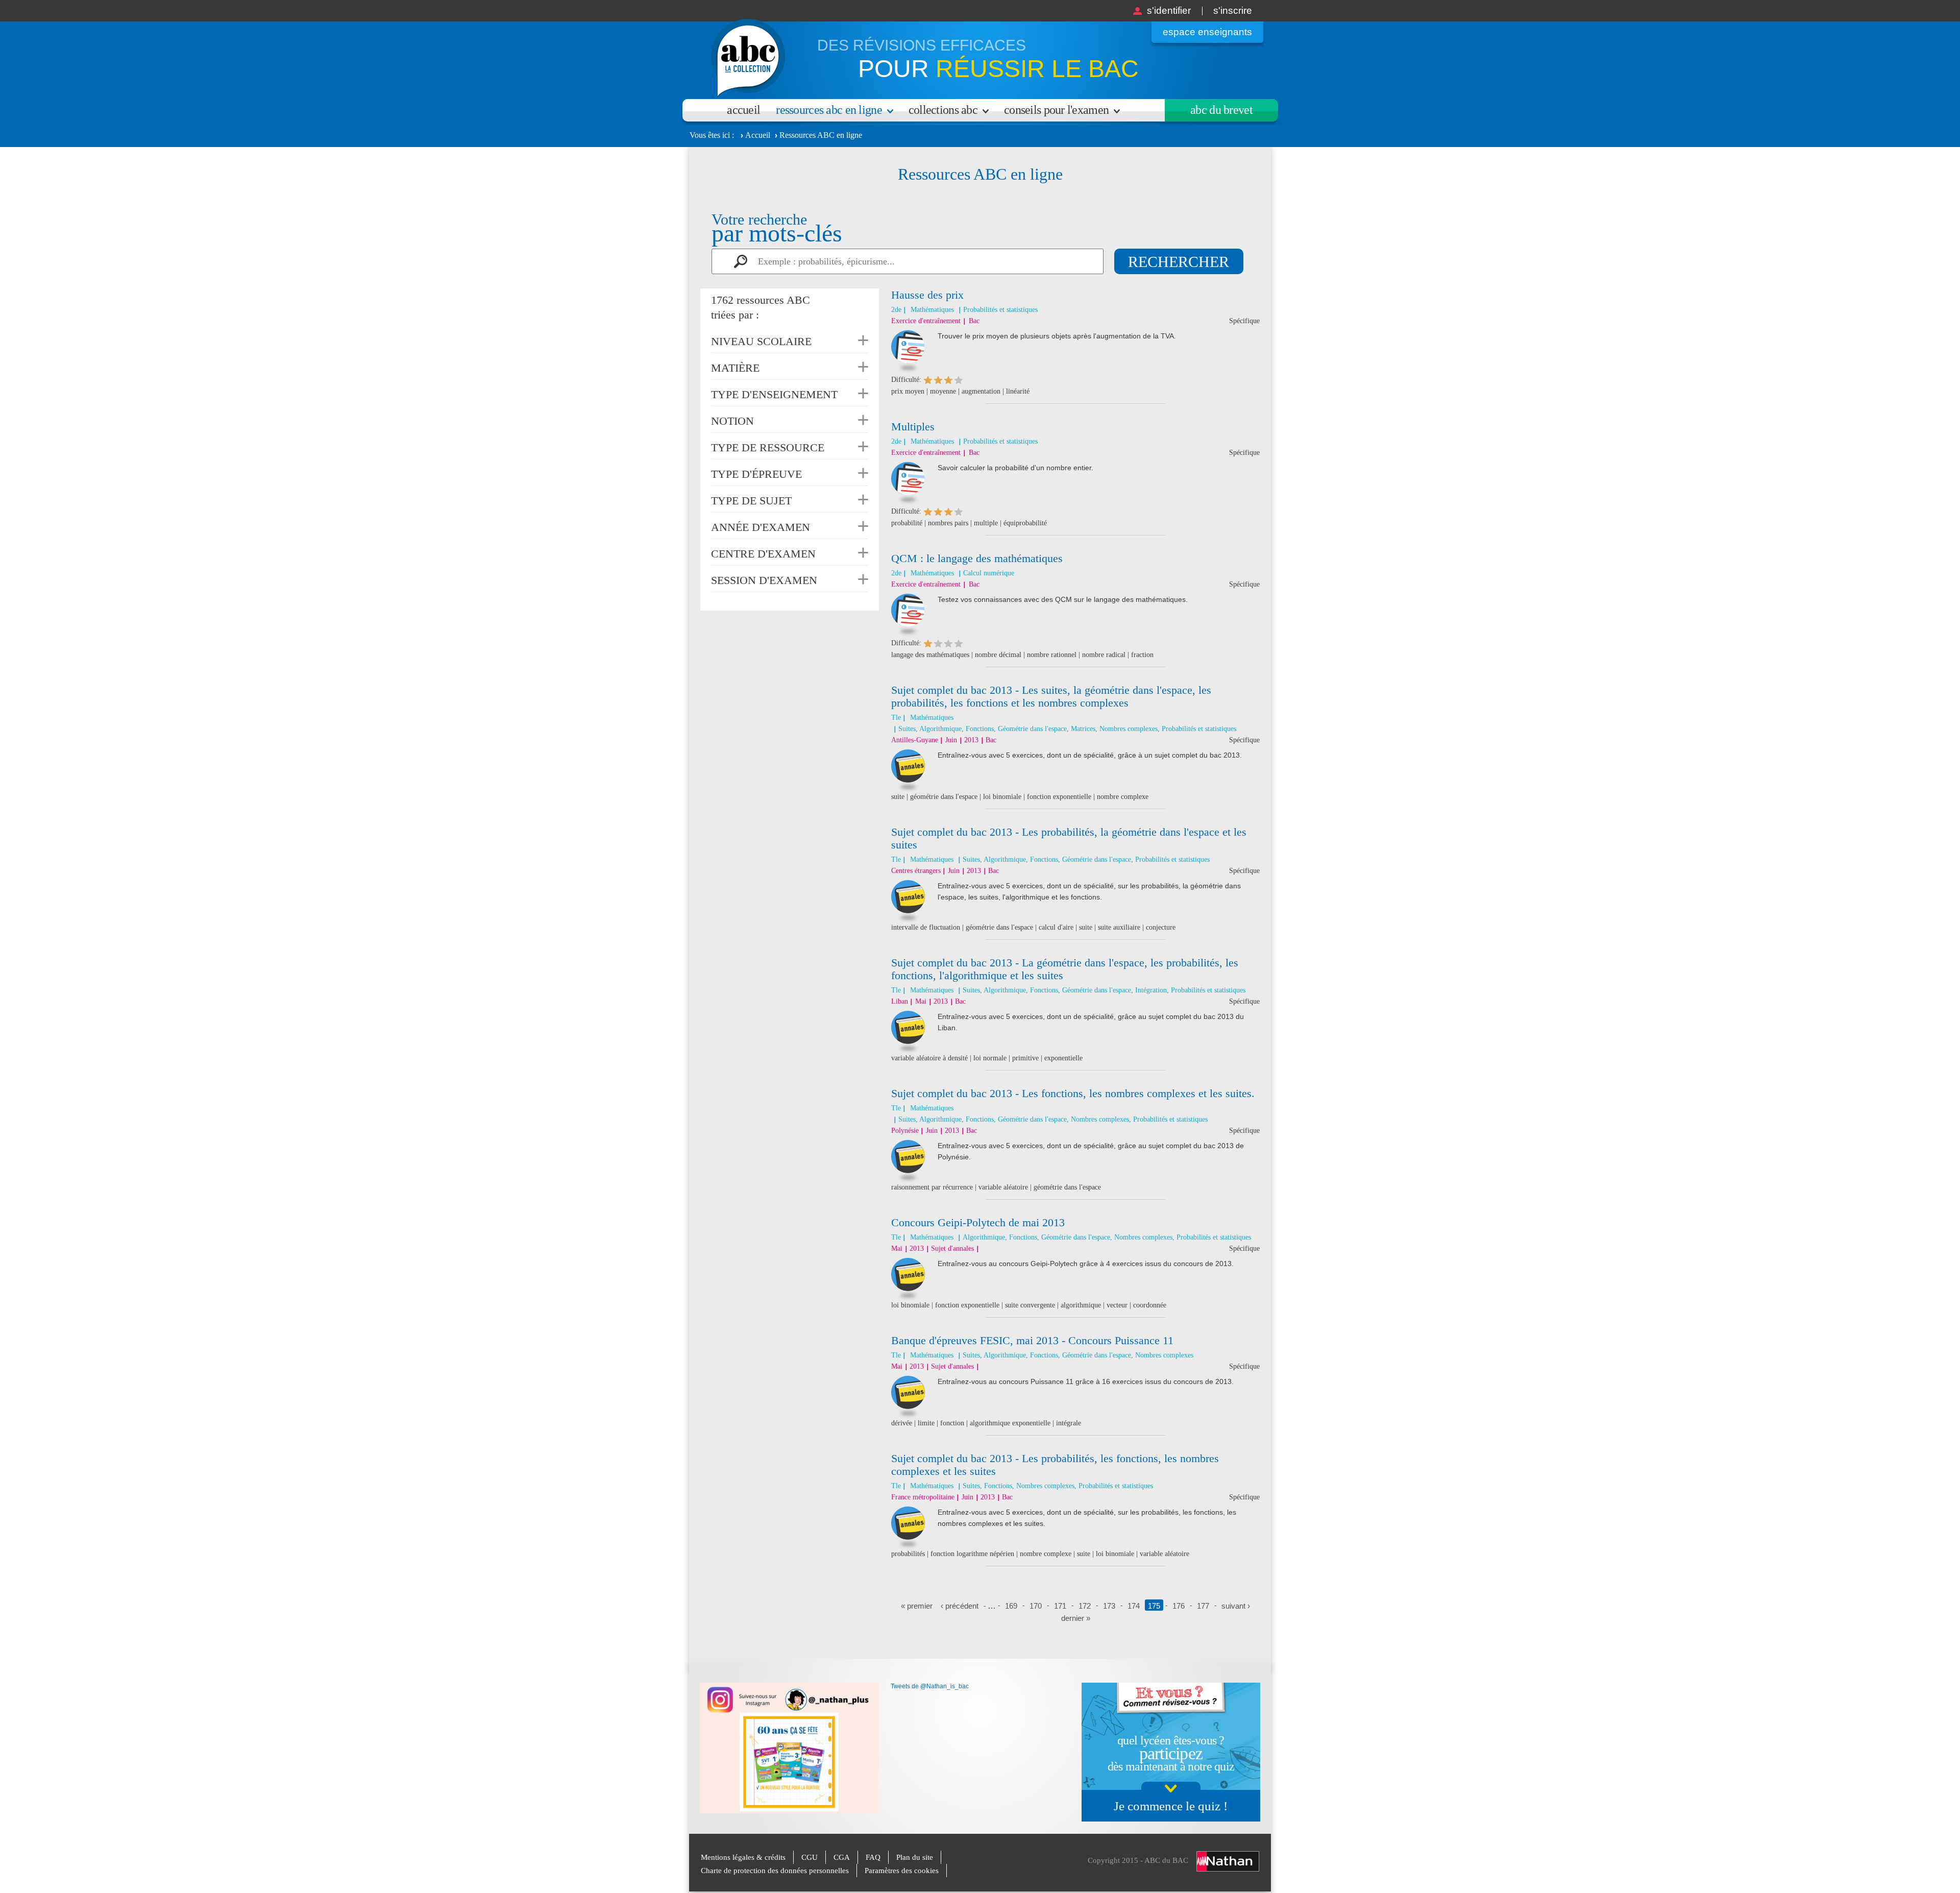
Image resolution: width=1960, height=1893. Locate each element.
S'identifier (1169, 10)
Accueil (743, 110)
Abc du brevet (1221, 110)
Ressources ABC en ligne (829, 110)
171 (1060, 1606)
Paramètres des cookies (902, 1871)
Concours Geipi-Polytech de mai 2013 (978, 1222)
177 (1203, 1606)
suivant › (1236, 1606)
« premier (917, 1606)
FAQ (873, 1857)
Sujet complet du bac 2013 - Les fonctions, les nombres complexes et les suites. (1073, 1093)
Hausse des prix (927, 295)
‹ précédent (960, 1606)
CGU (810, 1857)
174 (1134, 1606)
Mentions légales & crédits (743, 1857)
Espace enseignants (1207, 32)
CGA (842, 1857)
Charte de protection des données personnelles (775, 1871)
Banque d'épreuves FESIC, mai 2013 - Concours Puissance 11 (1032, 1340)
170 (1036, 1606)
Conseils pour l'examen (1056, 110)
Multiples (913, 427)
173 (1109, 1606)
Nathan (1228, 1861)
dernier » (1076, 1618)
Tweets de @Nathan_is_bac (930, 1686)
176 (1179, 1606)
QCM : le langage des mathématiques (977, 558)
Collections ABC (943, 110)
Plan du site (915, 1857)
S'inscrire (1233, 10)
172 (1085, 1606)
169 (1011, 1606)
